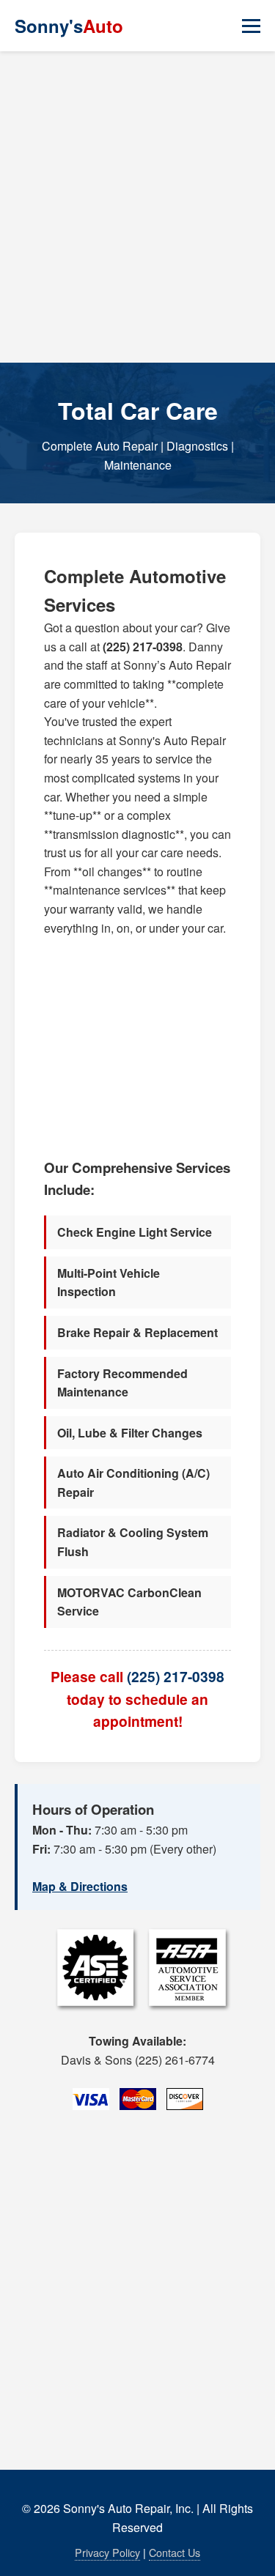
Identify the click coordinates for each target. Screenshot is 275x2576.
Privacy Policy (107, 2552)
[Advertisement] (137, 207)
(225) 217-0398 (176, 1676)
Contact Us (175, 2552)
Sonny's (69, 26)
